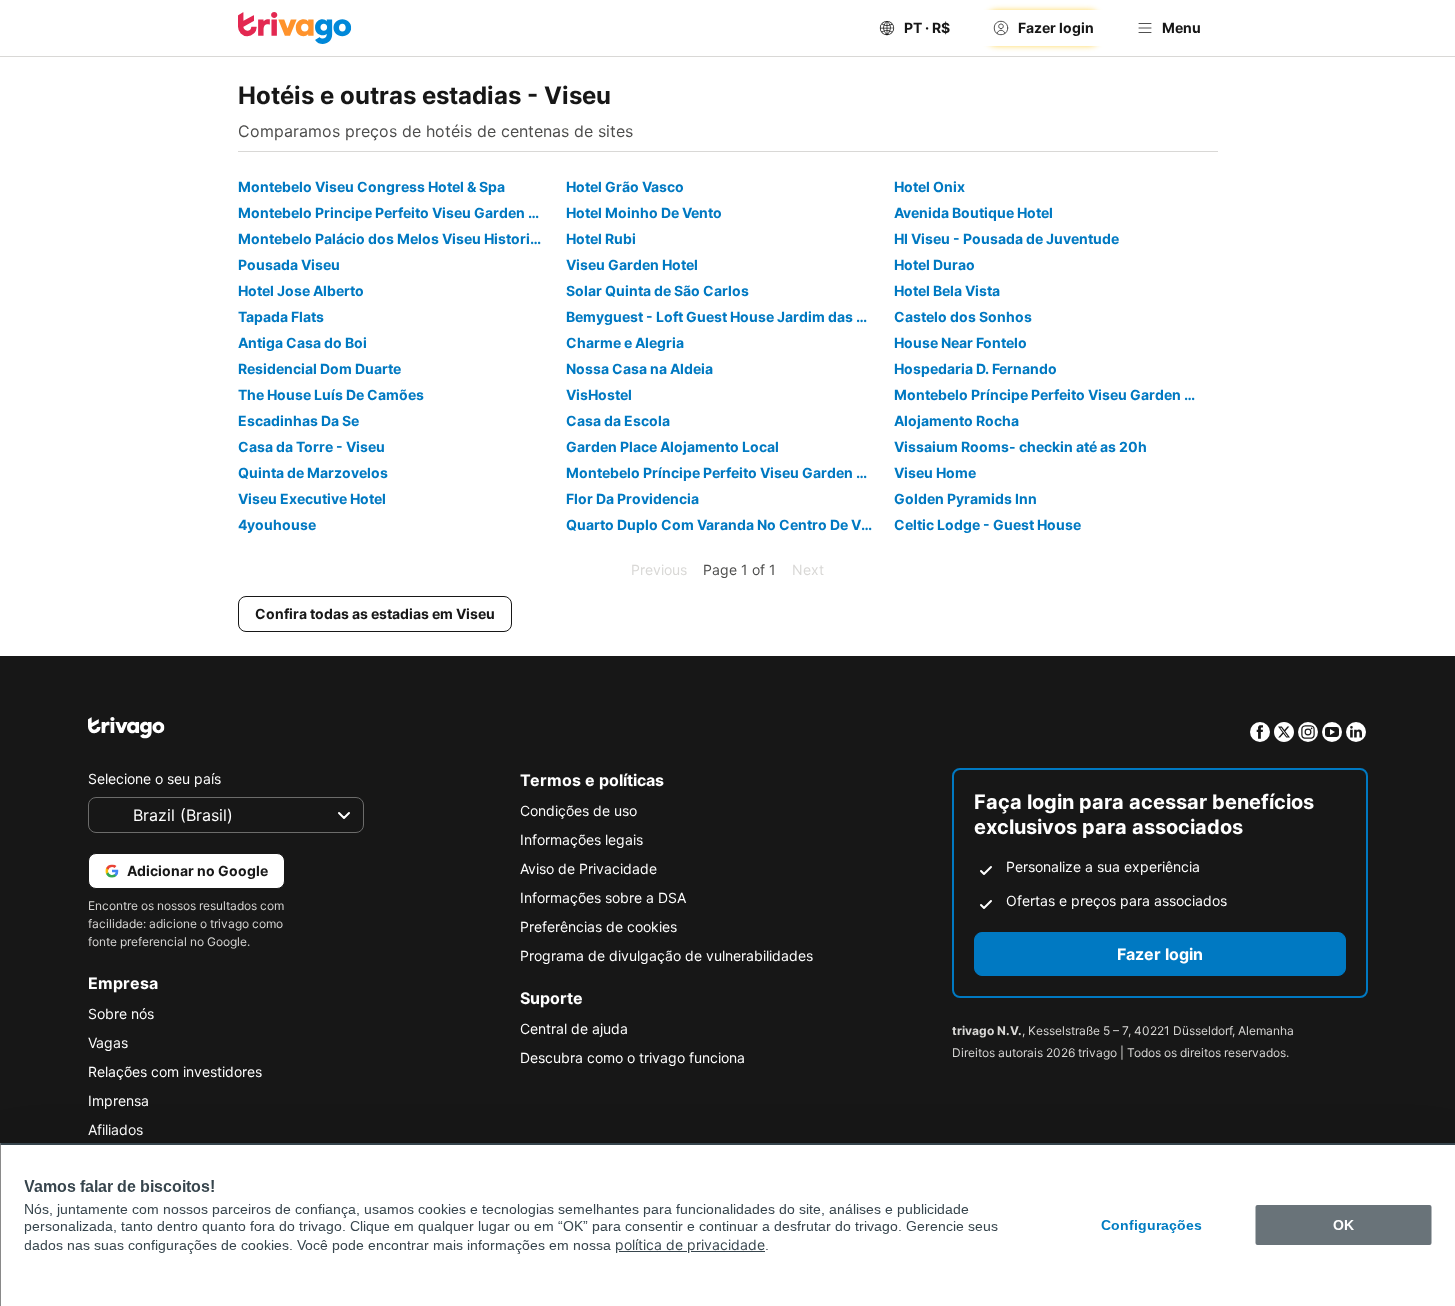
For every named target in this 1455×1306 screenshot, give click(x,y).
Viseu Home (935, 472)
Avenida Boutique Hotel (973, 212)
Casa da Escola (618, 420)
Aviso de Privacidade (588, 868)
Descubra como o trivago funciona (632, 1057)
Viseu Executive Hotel (312, 498)
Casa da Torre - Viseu (311, 446)
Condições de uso (578, 810)
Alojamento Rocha (956, 420)
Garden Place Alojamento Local (672, 446)
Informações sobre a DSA (603, 897)
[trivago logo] (295, 28)
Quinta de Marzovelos (313, 472)
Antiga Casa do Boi (302, 342)
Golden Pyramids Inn (965, 498)
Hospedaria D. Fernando (975, 368)
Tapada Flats (281, 316)
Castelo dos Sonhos (963, 316)
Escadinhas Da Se (298, 420)
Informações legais (581, 839)
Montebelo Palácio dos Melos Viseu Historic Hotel (399, 238)
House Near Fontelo (960, 342)
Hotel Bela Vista (947, 290)
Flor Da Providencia (632, 498)
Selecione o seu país (154, 778)
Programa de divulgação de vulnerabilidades (666, 955)
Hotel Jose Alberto (301, 290)
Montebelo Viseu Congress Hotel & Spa (371, 186)
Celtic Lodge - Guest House (987, 524)
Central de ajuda (574, 1028)
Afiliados (115, 1129)
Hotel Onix (929, 186)
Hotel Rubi (601, 238)
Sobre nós (121, 1013)
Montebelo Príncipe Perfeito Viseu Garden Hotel (1055, 394)
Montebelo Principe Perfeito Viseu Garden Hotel (399, 212)
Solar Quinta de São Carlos (657, 290)
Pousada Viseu (289, 264)
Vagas (108, 1042)
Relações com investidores (175, 1071)
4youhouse (277, 524)
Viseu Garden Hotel (632, 264)
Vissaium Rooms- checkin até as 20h (1020, 446)
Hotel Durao (934, 264)
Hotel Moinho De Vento (644, 212)
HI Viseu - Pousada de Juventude (1006, 238)
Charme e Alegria (625, 342)
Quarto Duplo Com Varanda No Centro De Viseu (727, 524)
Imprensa (118, 1100)
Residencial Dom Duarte (319, 368)
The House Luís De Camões (331, 394)
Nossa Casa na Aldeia (639, 368)
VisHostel (599, 394)
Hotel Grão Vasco (625, 186)
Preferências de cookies (598, 926)
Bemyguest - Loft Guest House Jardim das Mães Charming (727, 316)
